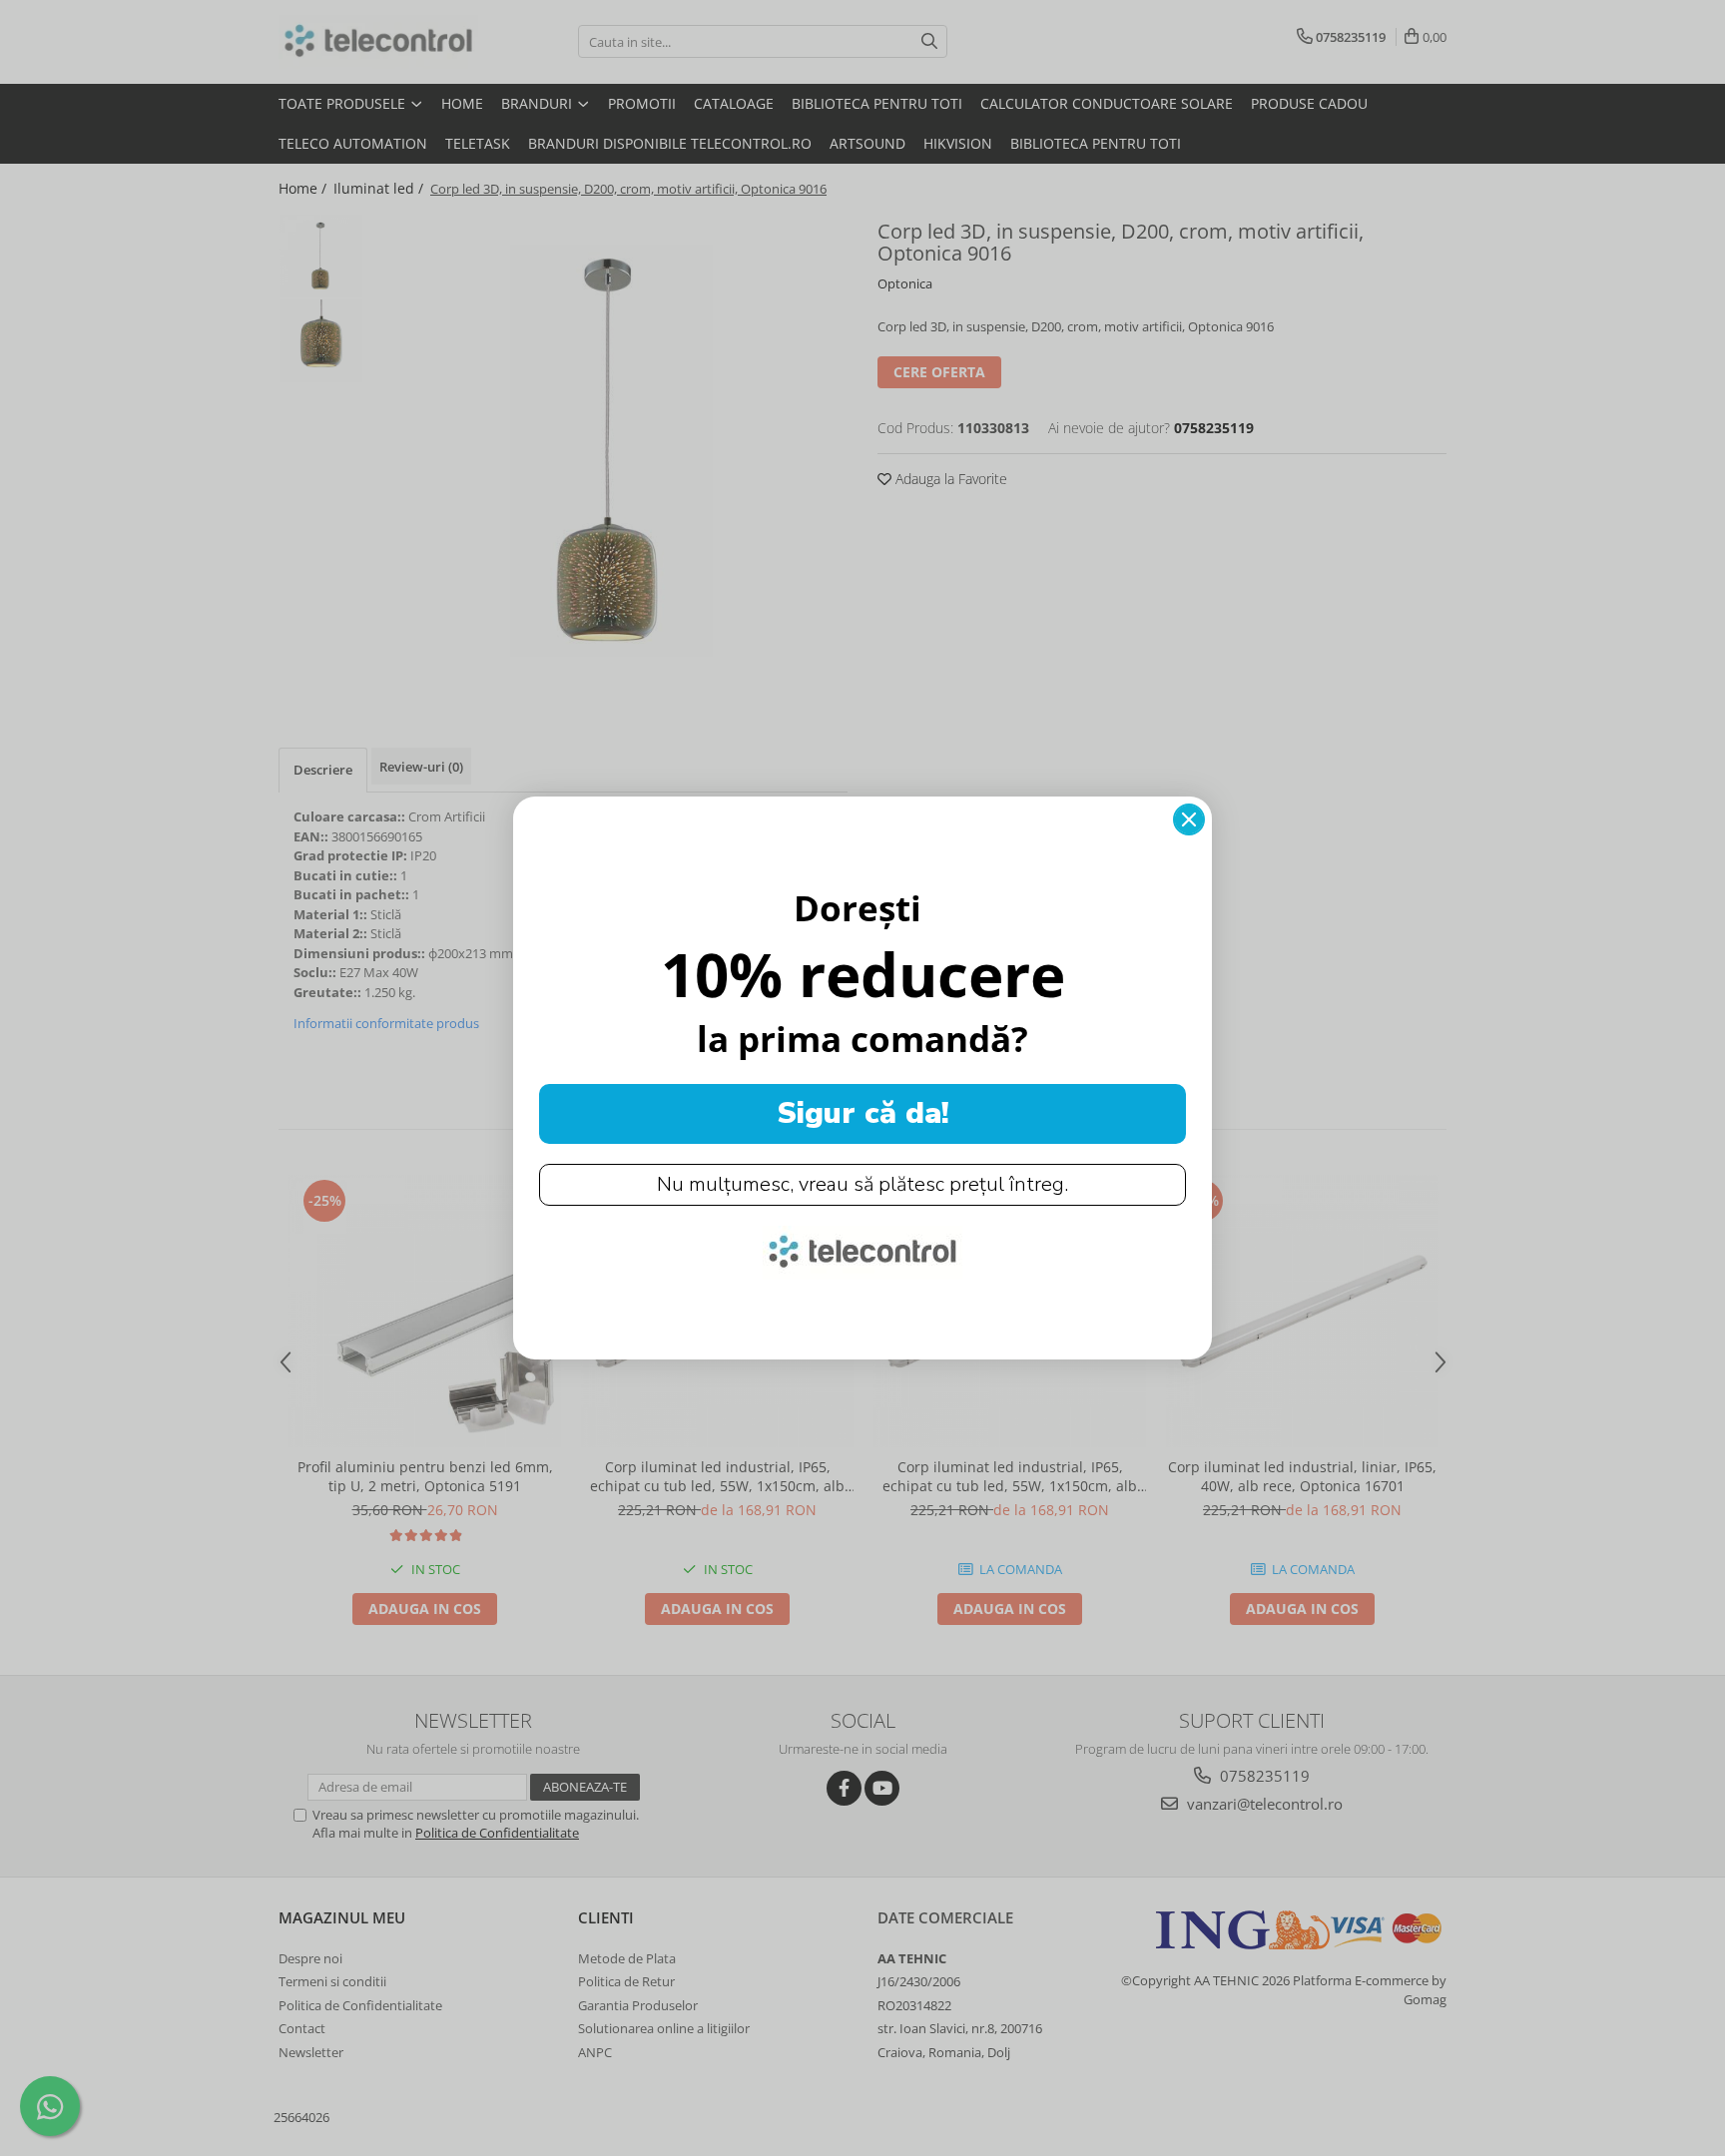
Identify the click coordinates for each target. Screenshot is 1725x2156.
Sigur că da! (863, 1113)
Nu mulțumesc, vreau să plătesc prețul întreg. (862, 1184)
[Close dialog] (1189, 819)
